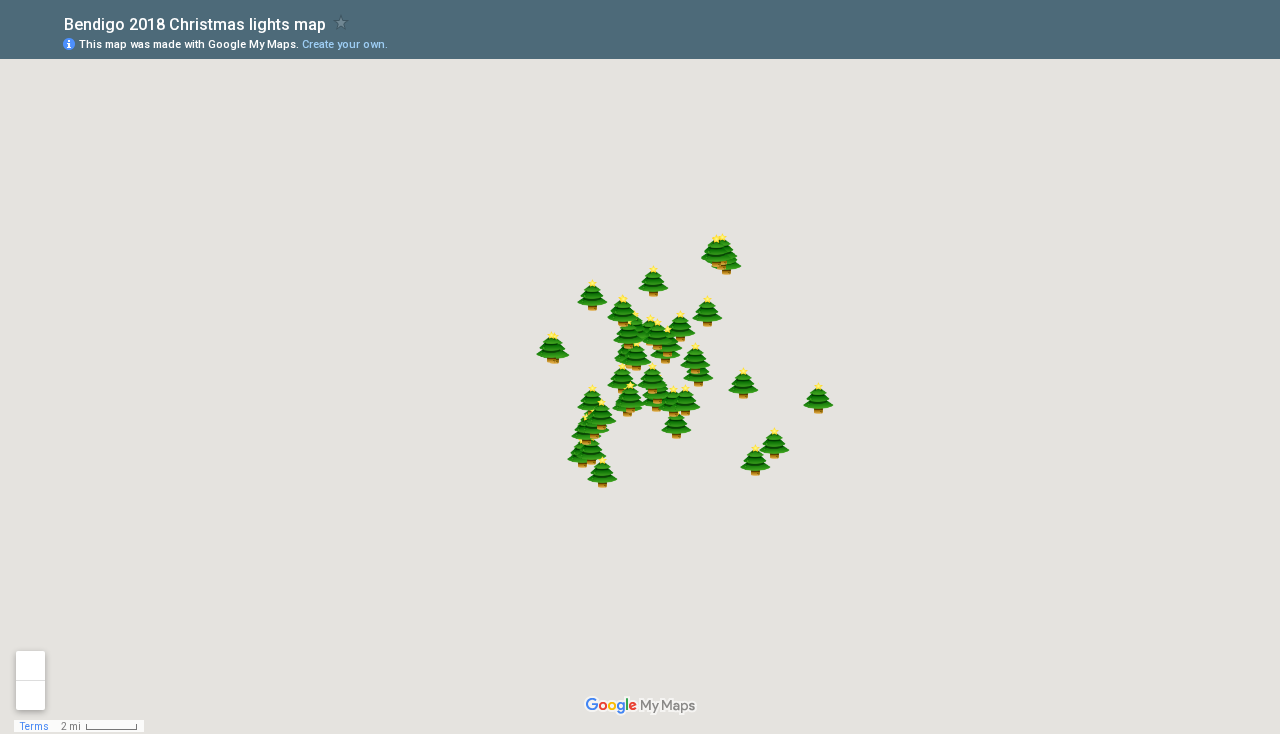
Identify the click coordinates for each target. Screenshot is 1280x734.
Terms (34, 726)
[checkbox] (341, 22)
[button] (622, 378)
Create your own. (345, 44)
